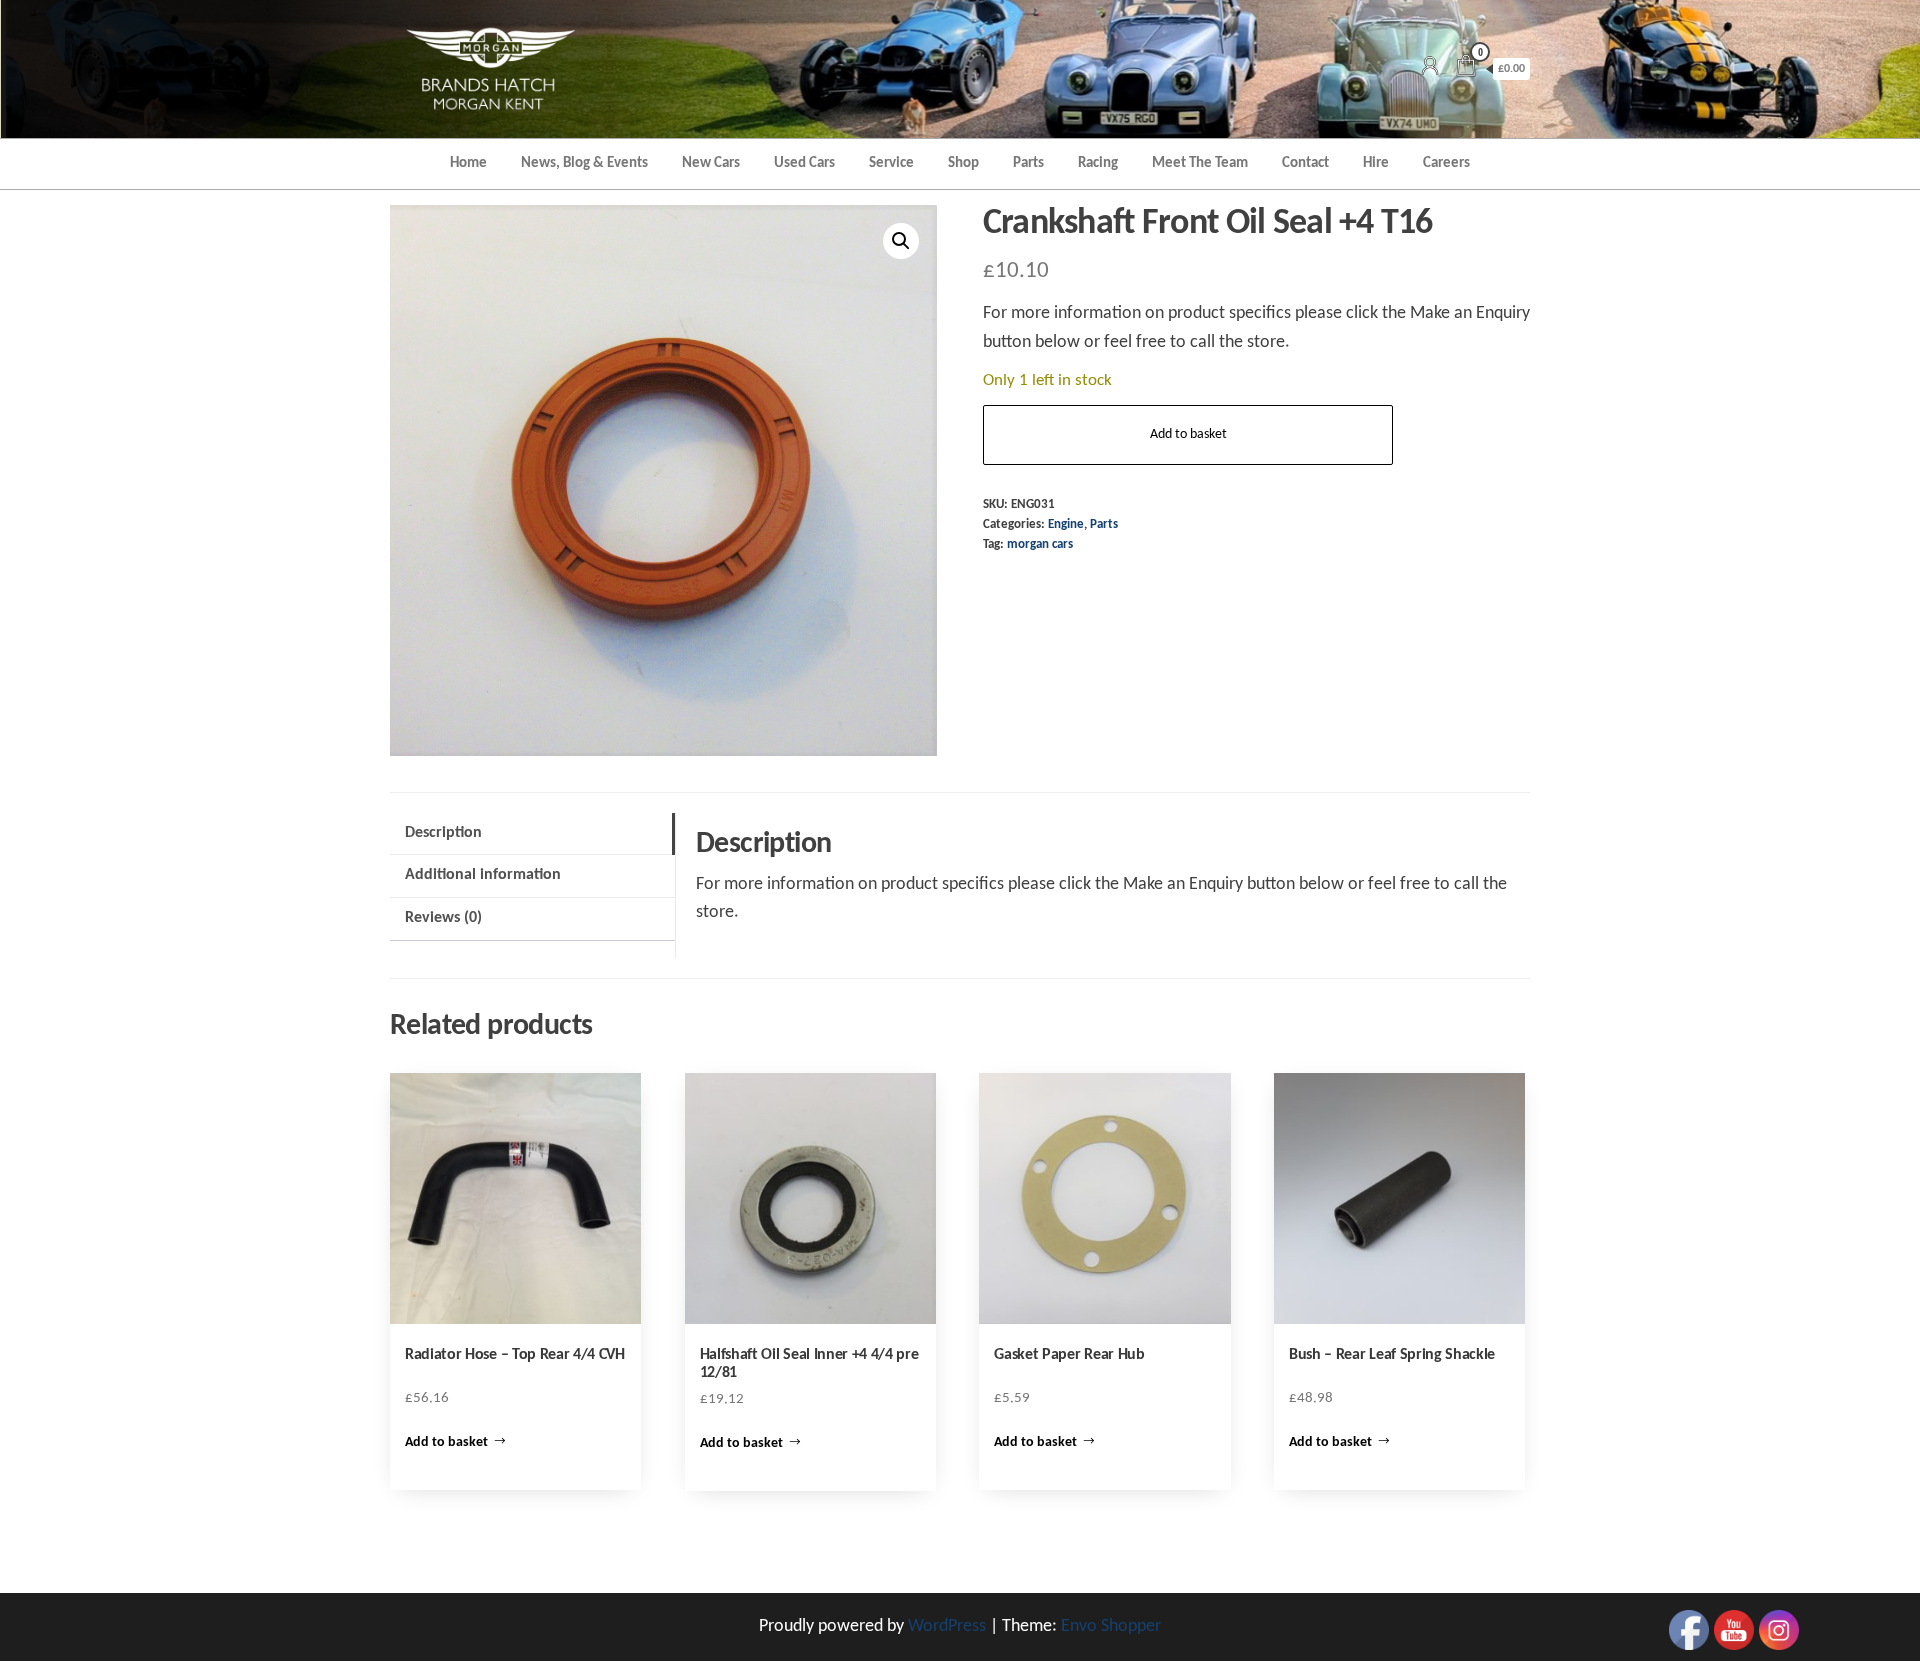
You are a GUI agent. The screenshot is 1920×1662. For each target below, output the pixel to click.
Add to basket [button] (446, 1442)
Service (891, 163)
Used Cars (804, 163)
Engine (1066, 525)
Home (468, 163)
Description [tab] (443, 833)
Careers (1446, 163)
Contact (1305, 163)
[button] (901, 241)
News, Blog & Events (584, 163)
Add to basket (1188, 434)
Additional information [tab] (483, 875)
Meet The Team (1200, 163)
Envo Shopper (1111, 1626)
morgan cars (1040, 545)
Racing (1098, 163)
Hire (1376, 163)
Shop (963, 163)
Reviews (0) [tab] (443, 918)
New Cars (711, 163)
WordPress (947, 1626)
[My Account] (1430, 68)
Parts (1028, 163)
